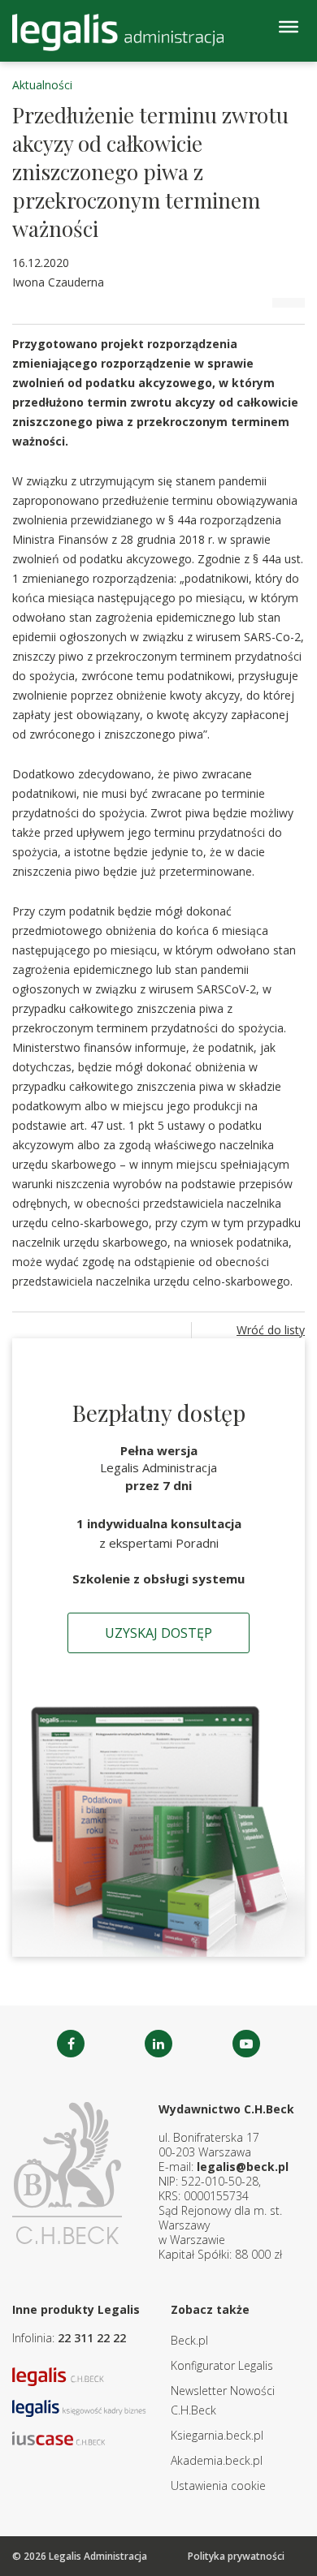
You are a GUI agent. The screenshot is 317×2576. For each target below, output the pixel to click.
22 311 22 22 (92, 2338)
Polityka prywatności (236, 2556)
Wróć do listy (271, 1330)
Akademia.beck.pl (217, 2460)
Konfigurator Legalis (222, 2365)
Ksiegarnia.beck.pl (217, 2435)
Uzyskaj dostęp (158, 1633)
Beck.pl (189, 2340)
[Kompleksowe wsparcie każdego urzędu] (118, 32)
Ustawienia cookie (218, 2486)
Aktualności (42, 85)
